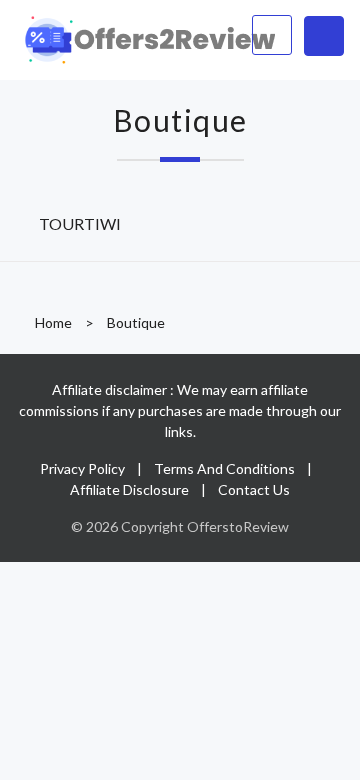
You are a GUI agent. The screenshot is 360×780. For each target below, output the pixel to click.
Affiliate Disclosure (129, 489)
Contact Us (254, 489)
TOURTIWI (80, 223)
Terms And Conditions (224, 468)
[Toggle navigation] (324, 36)
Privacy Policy (82, 468)
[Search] (272, 35)
